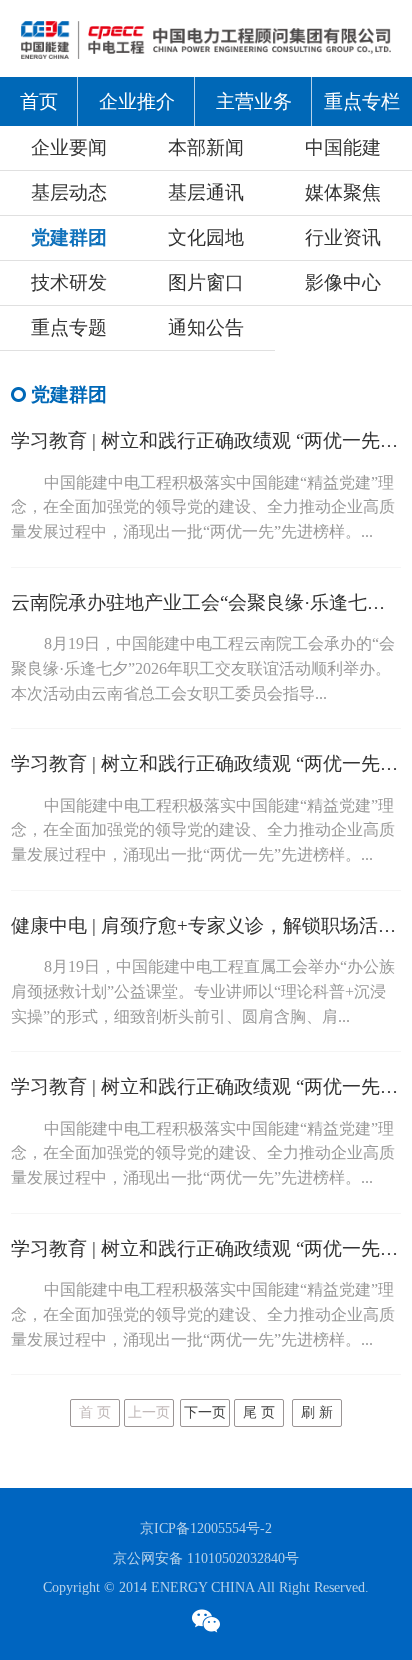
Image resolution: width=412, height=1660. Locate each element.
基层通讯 (206, 192)
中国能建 (343, 147)
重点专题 (69, 327)
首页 (39, 101)
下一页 (205, 1412)
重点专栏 (362, 101)
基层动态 (69, 192)
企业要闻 (69, 147)
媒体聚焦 (343, 192)
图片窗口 (206, 282)
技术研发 (69, 282)
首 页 (95, 1412)
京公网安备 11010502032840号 (206, 1558)
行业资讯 (343, 237)
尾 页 (259, 1412)
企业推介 (137, 101)
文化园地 (206, 237)
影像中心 (343, 282)
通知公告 (206, 327)
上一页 (149, 1412)
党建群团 (69, 237)
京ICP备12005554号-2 (206, 1528)
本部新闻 (206, 147)
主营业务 (254, 101)
